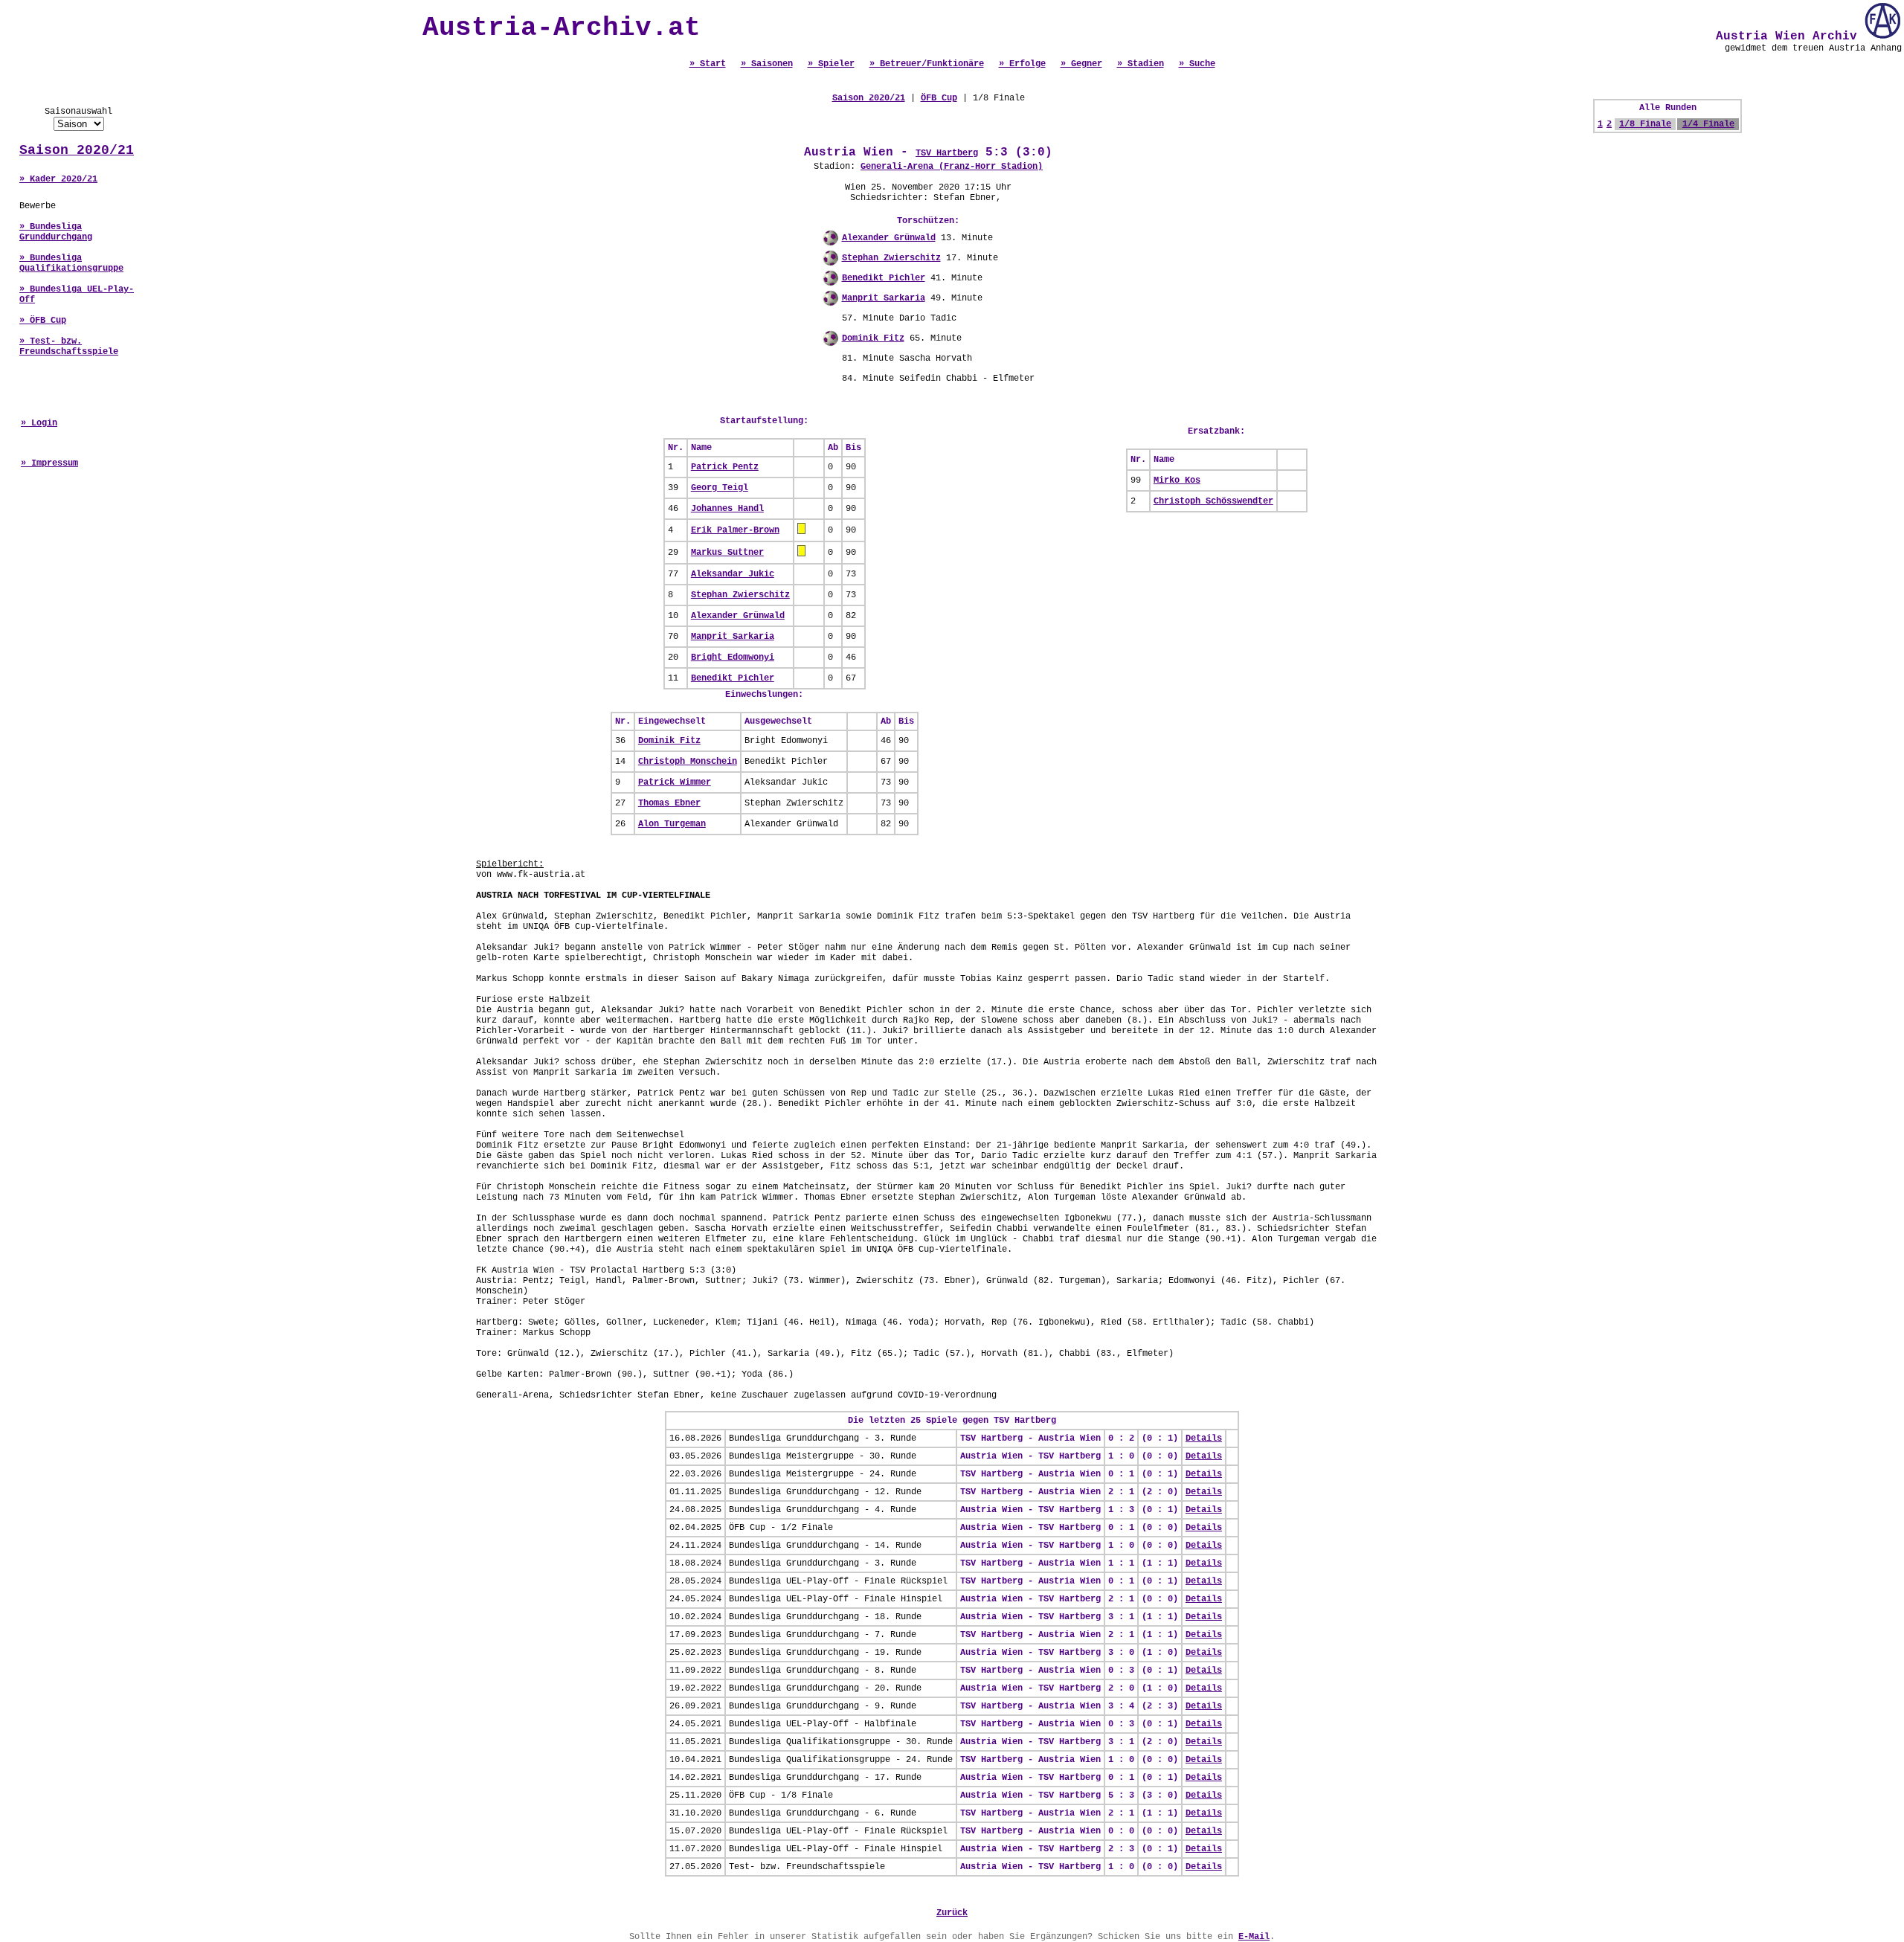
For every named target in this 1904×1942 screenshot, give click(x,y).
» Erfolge (1022, 64)
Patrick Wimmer (675, 782)
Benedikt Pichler (884, 278)
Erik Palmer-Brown (735, 530)
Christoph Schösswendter (1213, 501)
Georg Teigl (720, 488)
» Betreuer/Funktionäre (927, 64)
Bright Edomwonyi (733, 657)
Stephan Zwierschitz (891, 258)
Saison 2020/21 (77, 150)
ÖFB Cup (939, 98)
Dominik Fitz (873, 338)
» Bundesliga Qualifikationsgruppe (71, 263)
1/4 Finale (1708, 124)
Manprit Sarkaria (884, 298)
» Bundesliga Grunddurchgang (56, 232)
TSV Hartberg (947, 153)
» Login (39, 423)
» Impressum (49, 463)
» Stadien (1141, 64)
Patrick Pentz (725, 467)
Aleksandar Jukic (733, 574)
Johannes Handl (727, 509)
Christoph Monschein (688, 762)
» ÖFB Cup (43, 321)
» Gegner (1081, 64)
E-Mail (1254, 1937)
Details (1204, 1438)
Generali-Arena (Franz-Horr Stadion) (952, 167)
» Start (708, 64)
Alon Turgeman (672, 824)
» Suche (1197, 64)
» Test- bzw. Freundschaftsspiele (69, 347)
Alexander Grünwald (889, 238)
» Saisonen (767, 64)
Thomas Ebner (669, 803)
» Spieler (831, 64)
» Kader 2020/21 (58, 179)
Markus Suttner (727, 553)
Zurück (952, 1913)
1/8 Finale (1645, 124)
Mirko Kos (1177, 480)
